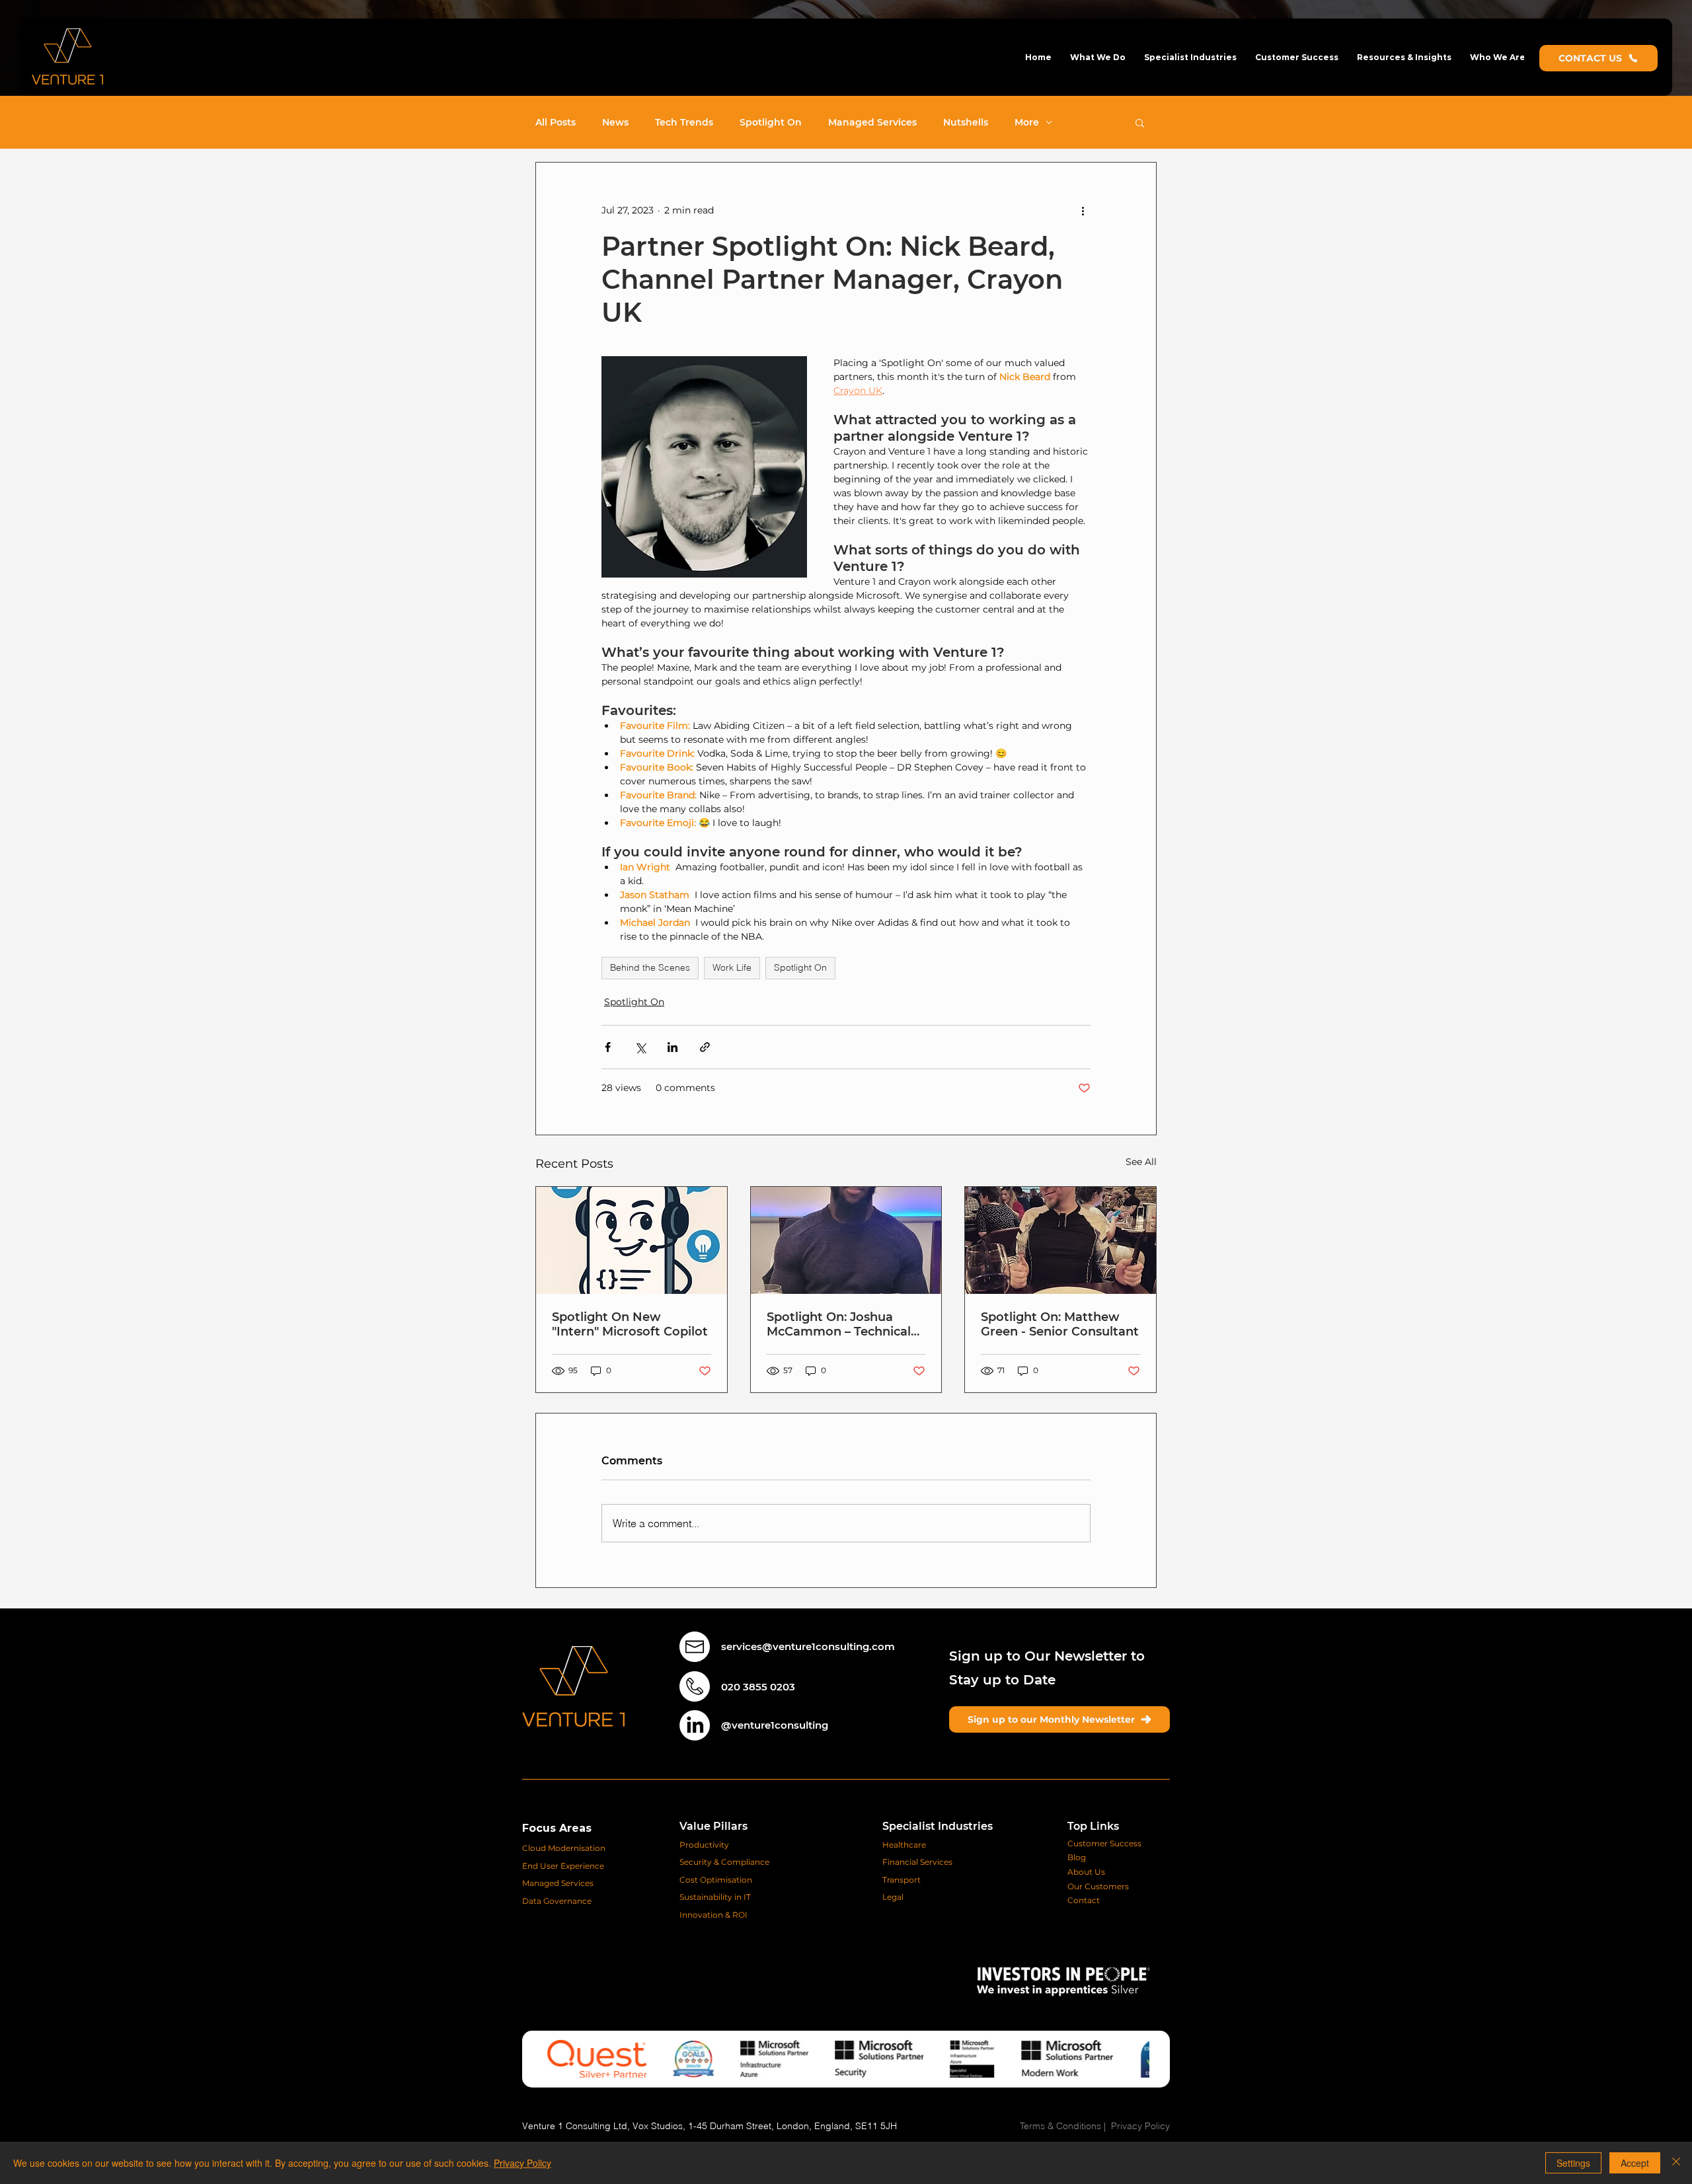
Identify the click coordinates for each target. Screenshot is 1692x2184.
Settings (1573, 2163)
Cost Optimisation (716, 1880)
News (615, 123)
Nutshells (966, 123)
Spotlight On (771, 123)
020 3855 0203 (758, 1687)
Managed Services (872, 123)
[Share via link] (705, 1047)
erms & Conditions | (1068, 2126)
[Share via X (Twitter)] (640, 1047)
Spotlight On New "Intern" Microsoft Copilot (630, 1324)
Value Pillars (713, 1826)
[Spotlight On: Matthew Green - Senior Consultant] (1060, 1240)
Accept (1635, 2163)
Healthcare (904, 1845)
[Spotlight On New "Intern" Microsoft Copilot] (632, 1240)
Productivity (704, 1845)
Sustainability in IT (716, 1897)
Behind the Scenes (650, 967)
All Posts (556, 123)
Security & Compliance (725, 1862)
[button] (1098, 57)
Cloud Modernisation (564, 1848)
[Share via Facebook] (608, 1047)
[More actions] (1083, 210)
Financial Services (917, 1862)
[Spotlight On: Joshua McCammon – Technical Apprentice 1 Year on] (846, 1240)
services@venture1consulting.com (808, 1646)
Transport (902, 1880)
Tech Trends (684, 123)
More (1027, 123)
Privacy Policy (1140, 2126)
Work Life (732, 967)
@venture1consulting (775, 1725)
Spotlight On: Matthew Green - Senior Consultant (1060, 1324)
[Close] (1676, 2163)
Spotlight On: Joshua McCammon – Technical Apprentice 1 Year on (839, 1324)
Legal (893, 1897)
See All (1141, 1162)
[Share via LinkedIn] (673, 1047)
